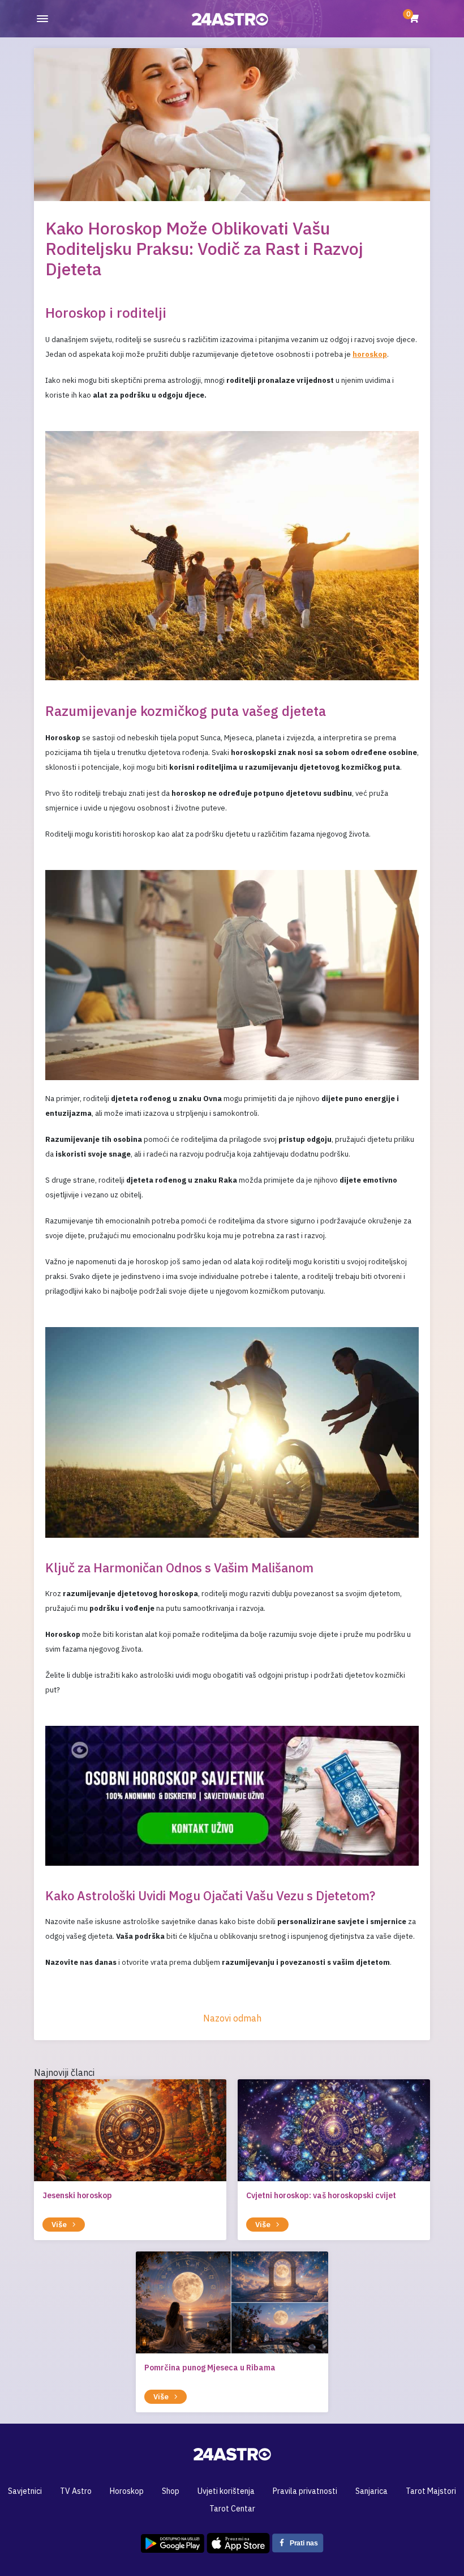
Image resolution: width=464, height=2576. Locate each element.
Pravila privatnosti (305, 2491)
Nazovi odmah (232, 2018)
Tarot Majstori (431, 2491)
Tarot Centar (232, 2509)
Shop (171, 2491)
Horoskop (127, 2491)
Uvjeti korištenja (226, 2491)
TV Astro (76, 2491)
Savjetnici (25, 2491)
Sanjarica (371, 2491)
